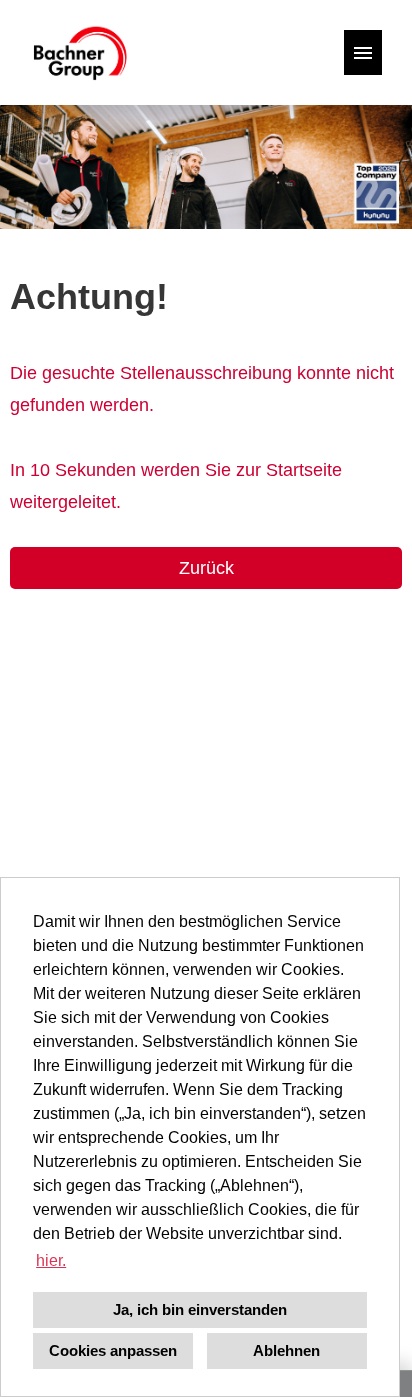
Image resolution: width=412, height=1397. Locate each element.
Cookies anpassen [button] (113, 1350)
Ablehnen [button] (286, 1350)
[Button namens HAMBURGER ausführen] (363, 52)
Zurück (206, 568)
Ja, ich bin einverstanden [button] (200, 1309)
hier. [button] (51, 1260)
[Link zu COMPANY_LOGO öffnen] (78, 52)
